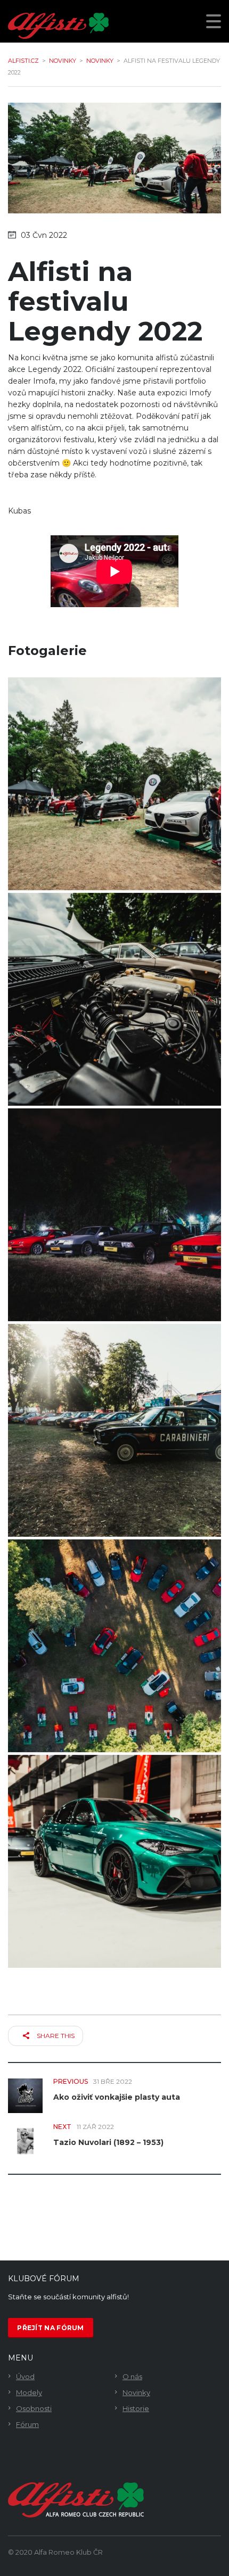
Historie (136, 2408)
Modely (29, 2392)
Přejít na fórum (51, 2328)
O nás (132, 2376)
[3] (114, 1215)
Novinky (136, 2392)
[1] (114, 784)
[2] (114, 999)
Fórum (27, 2424)
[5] (114, 1646)
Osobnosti (34, 2408)
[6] (114, 1861)
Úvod (25, 2376)
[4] (114, 1430)
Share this (55, 2036)
